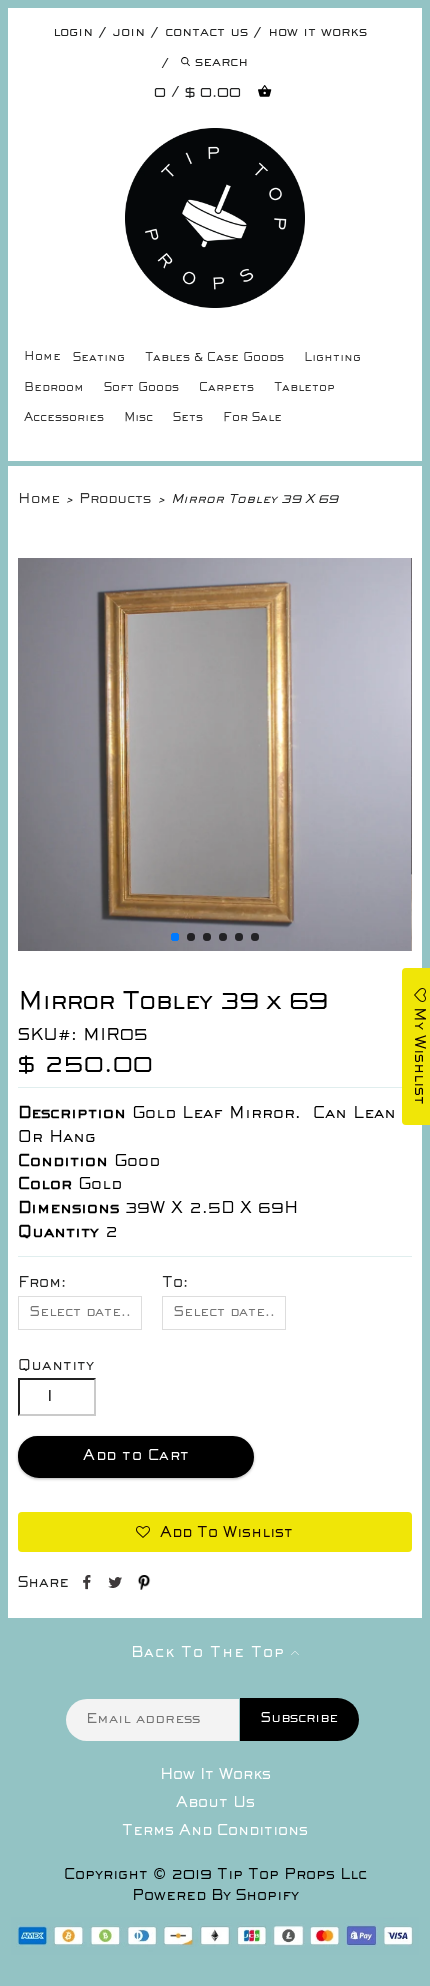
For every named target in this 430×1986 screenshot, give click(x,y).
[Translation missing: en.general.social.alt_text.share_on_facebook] (88, 1586)
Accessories (64, 418)
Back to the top (211, 1653)
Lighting (332, 358)
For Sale (252, 418)
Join (129, 32)
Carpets (226, 388)
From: (42, 1283)
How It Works (215, 1775)
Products (115, 499)
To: (175, 1283)
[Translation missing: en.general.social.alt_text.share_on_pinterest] (144, 1586)
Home (42, 357)
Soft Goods (141, 388)
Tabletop (304, 388)
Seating (99, 358)
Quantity (56, 1366)
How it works (317, 32)
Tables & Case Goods (214, 358)
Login (73, 32)
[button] (175, 937)
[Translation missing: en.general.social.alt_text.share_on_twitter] (117, 1586)
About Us (215, 1803)
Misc (138, 418)
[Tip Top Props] (214, 143)
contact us (206, 32)
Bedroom (54, 388)
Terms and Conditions (215, 1831)
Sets (188, 418)
